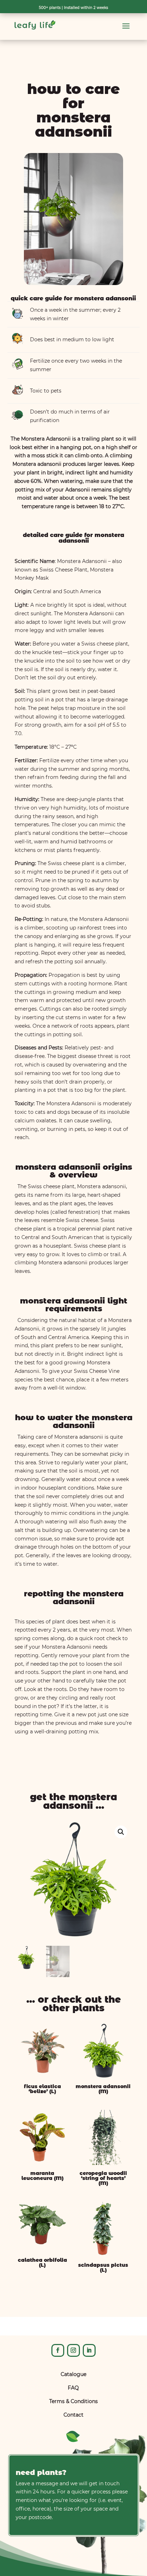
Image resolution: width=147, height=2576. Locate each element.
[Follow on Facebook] (58, 2350)
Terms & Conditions (73, 2401)
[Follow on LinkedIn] (89, 2350)
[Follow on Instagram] (73, 2350)
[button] (121, 1832)
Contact (73, 2415)
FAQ (73, 2388)
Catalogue (73, 2374)
